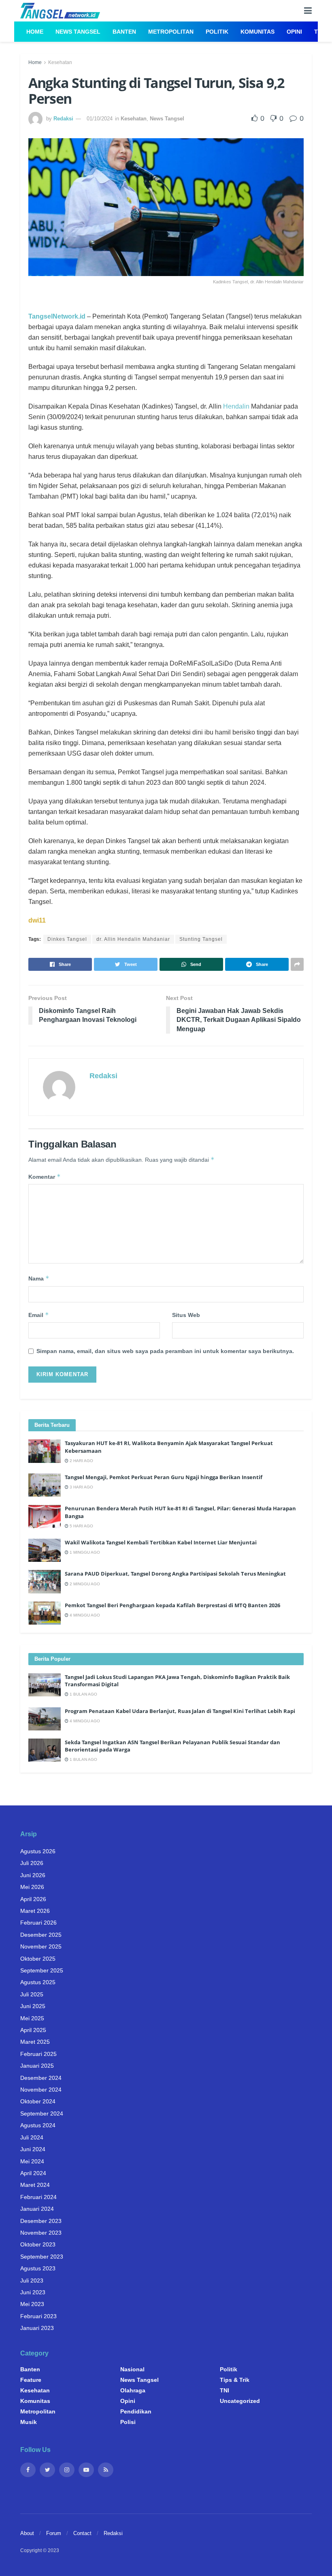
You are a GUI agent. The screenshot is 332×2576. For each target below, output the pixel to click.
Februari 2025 (38, 2054)
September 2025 (42, 1970)
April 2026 (33, 1899)
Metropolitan (171, 32)
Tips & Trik (235, 2380)
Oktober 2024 (38, 2101)
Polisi (128, 2422)
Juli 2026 (32, 1863)
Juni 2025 (33, 2006)
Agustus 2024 (38, 2125)
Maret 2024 (35, 2185)
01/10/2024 (100, 119)
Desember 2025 (41, 1935)
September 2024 (42, 2113)
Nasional (132, 2369)
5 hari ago (81, 1526)
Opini (294, 32)
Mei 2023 (32, 2304)
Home (35, 32)
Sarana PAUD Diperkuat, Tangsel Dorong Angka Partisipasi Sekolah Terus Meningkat (175, 1574)
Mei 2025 (32, 2018)
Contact (82, 2533)
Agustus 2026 (38, 1851)
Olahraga (133, 2390)
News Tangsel (78, 32)
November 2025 (41, 1946)
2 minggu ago (84, 1584)
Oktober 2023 (38, 2244)
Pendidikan (136, 2411)
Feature (31, 2380)
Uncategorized (240, 2401)
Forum (54, 2533)
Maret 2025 (35, 2042)
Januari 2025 (37, 2066)
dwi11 (37, 920)
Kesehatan (60, 62)
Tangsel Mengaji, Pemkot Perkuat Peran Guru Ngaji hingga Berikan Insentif (164, 1477)
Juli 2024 (32, 2137)
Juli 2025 (32, 1994)
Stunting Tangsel (201, 939)
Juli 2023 (32, 2280)
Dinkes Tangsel (67, 939)
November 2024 (41, 2090)
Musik (29, 2422)
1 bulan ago (83, 1694)
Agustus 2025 (38, 1982)
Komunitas (258, 32)
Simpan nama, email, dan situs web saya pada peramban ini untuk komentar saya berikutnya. (165, 1351)
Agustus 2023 (38, 2268)
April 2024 (33, 2173)
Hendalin (236, 406)
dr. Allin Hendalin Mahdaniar (133, 939)
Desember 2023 (41, 2221)
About (27, 2533)
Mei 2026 (32, 1887)
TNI (225, 2390)
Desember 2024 (41, 2078)
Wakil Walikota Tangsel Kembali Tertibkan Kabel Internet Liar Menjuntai (161, 1542)
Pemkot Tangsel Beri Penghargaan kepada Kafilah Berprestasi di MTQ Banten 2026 (172, 1605)
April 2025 (33, 2030)
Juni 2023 (33, 2292)
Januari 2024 (37, 2209)
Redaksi (63, 119)
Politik (217, 32)
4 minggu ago (84, 1615)
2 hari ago (81, 1461)
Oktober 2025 (38, 1959)
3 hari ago (81, 1487)
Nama (39, 1278)
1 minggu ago (84, 1552)
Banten (124, 32)
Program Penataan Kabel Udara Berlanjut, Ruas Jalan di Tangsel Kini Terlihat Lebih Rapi (180, 1711)
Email (39, 1315)
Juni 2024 (33, 2149)
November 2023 (41, 2233)
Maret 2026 (35, 1911)
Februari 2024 (38, 2197)
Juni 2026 (33, 1875)
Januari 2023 (37, 2328)
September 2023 (42, 2257)
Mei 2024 (32, 2161)
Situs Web (186, 1315)
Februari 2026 (38, 1923)
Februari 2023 (38, 2316)
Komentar (45, 1177)
